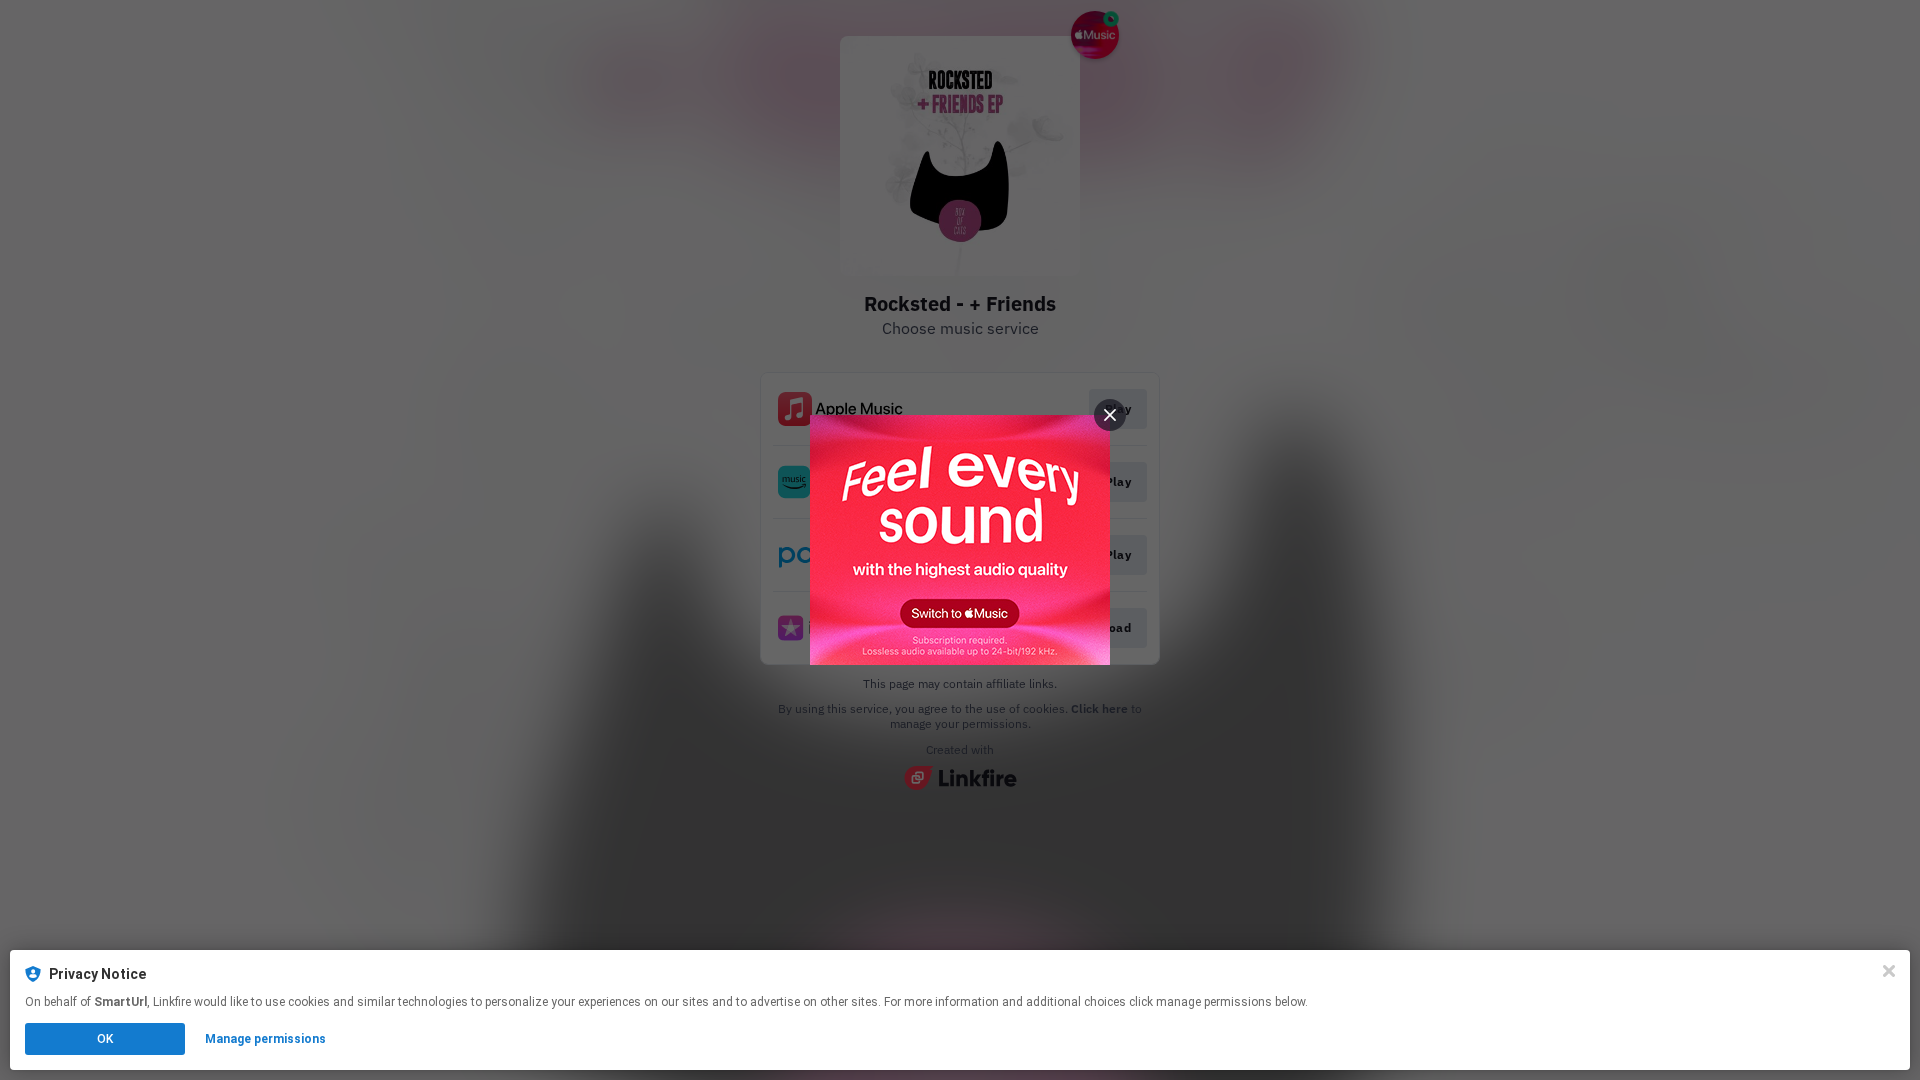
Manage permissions (265, 1039)
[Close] (1889, 971)
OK (105, 1039)
